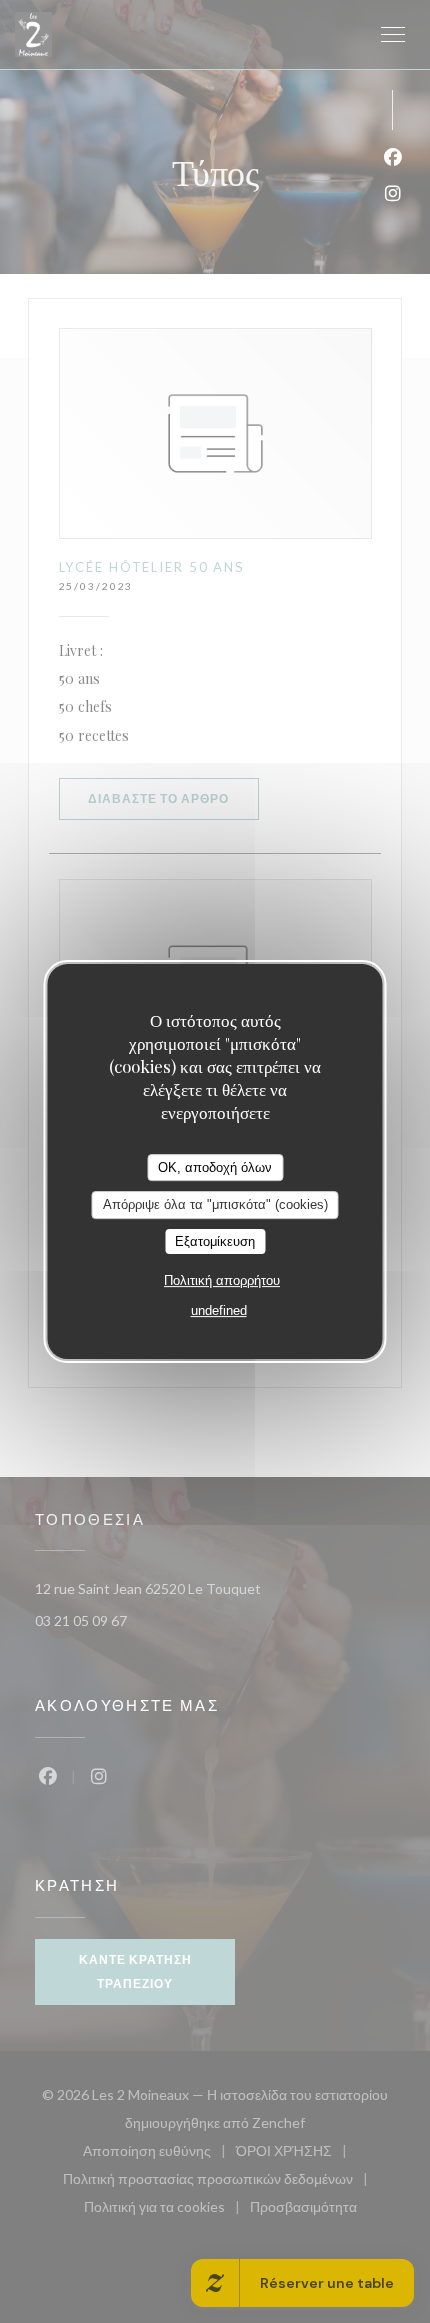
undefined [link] (219, 1310)
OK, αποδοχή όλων (215, 1167)
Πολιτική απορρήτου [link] (222, 1280)
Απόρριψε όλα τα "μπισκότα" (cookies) (215, 1204)
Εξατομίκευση (215, 1241)
